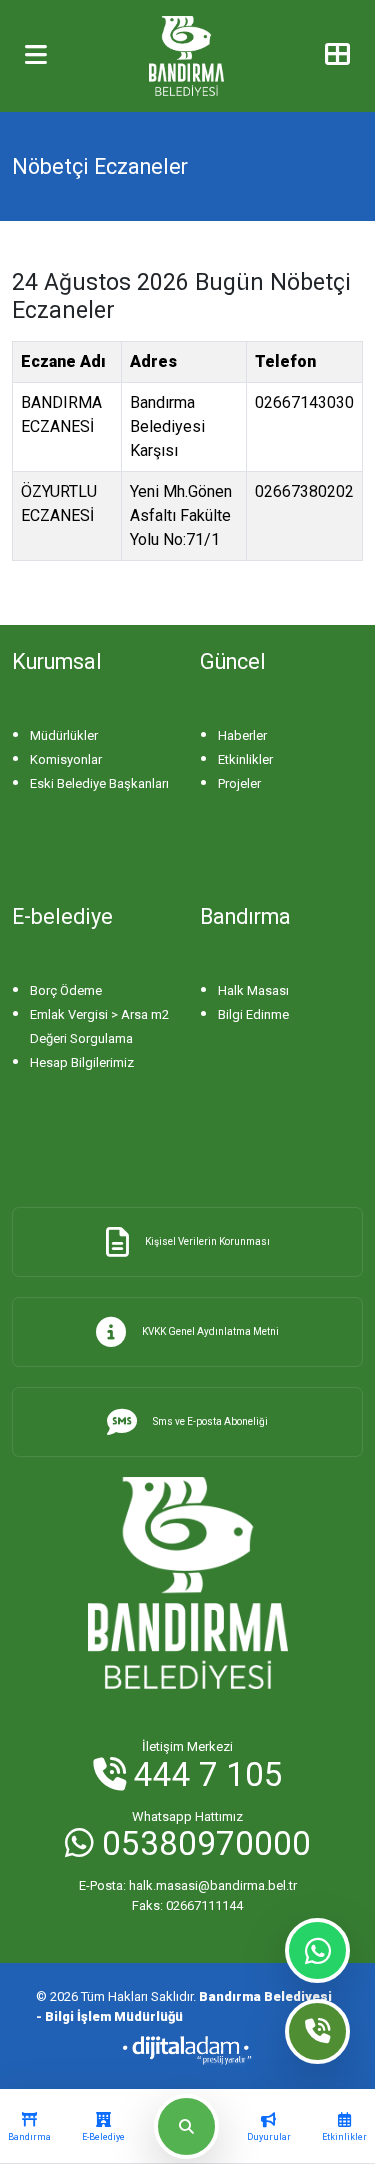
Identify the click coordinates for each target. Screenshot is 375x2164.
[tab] (29, 2127)
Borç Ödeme (66, 990)
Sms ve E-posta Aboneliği (210, 1421)
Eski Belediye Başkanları (99, 783)
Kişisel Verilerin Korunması (207, 1241)
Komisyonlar (66, 759)
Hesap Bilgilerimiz (82, 1062)
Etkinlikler (245, 759)
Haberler (242, 735)
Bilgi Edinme (253, 1014)
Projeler (239, 783)
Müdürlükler (64, 735)
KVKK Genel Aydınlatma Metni (210, 1331)
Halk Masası (253, 990)
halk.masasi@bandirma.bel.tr (188, 1885)
